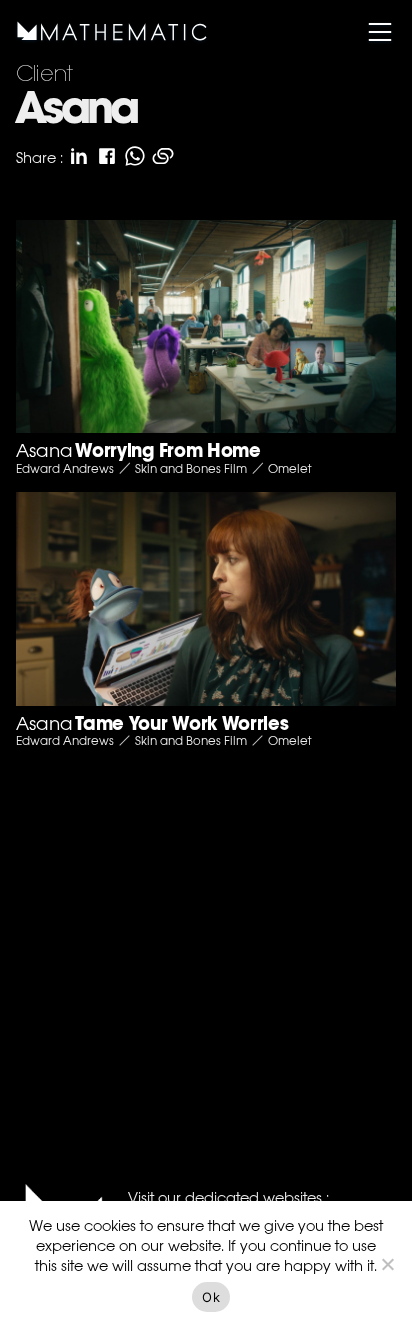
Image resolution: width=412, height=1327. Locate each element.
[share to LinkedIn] (79, 156)
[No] (387, 1264)
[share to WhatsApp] (135, 156)
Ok (211, 1297)
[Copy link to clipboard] (163, 156)
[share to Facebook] (107, 156)
